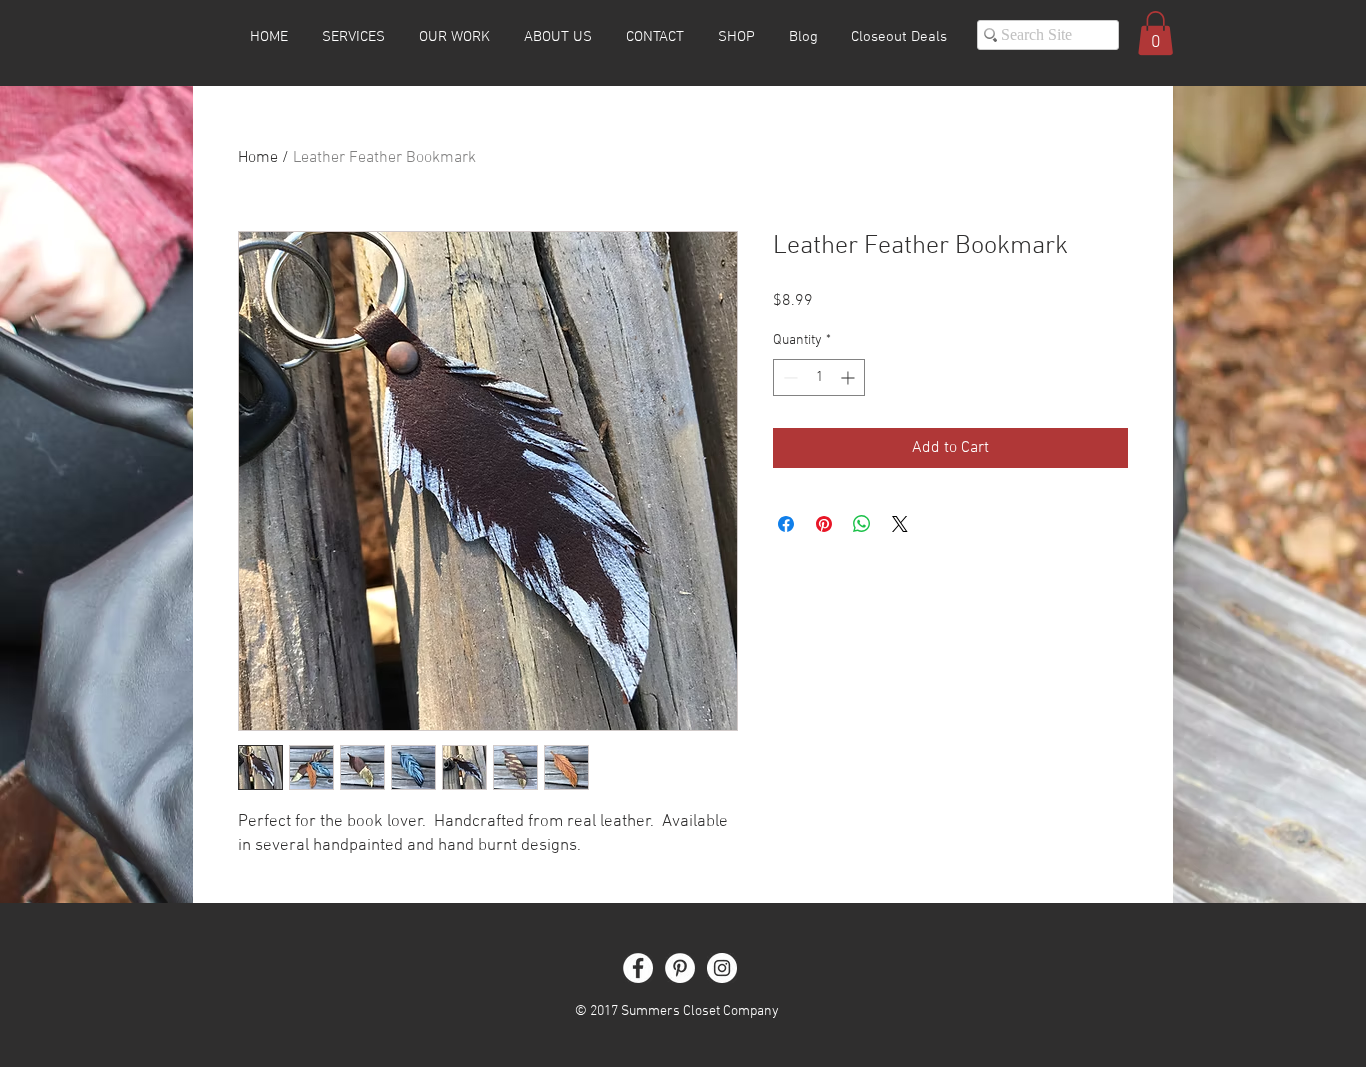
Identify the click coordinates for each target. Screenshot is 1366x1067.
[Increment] (849, 377)
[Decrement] (788, 377)
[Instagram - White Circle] (722, 968)
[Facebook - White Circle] (638, 968)
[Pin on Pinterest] (824, 524)
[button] (1155, 33)
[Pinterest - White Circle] (680, 968)
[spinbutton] (819, 377)
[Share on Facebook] (786, 524)
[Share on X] (900, 524)
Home (258, 158)
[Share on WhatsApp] (862, 524)
